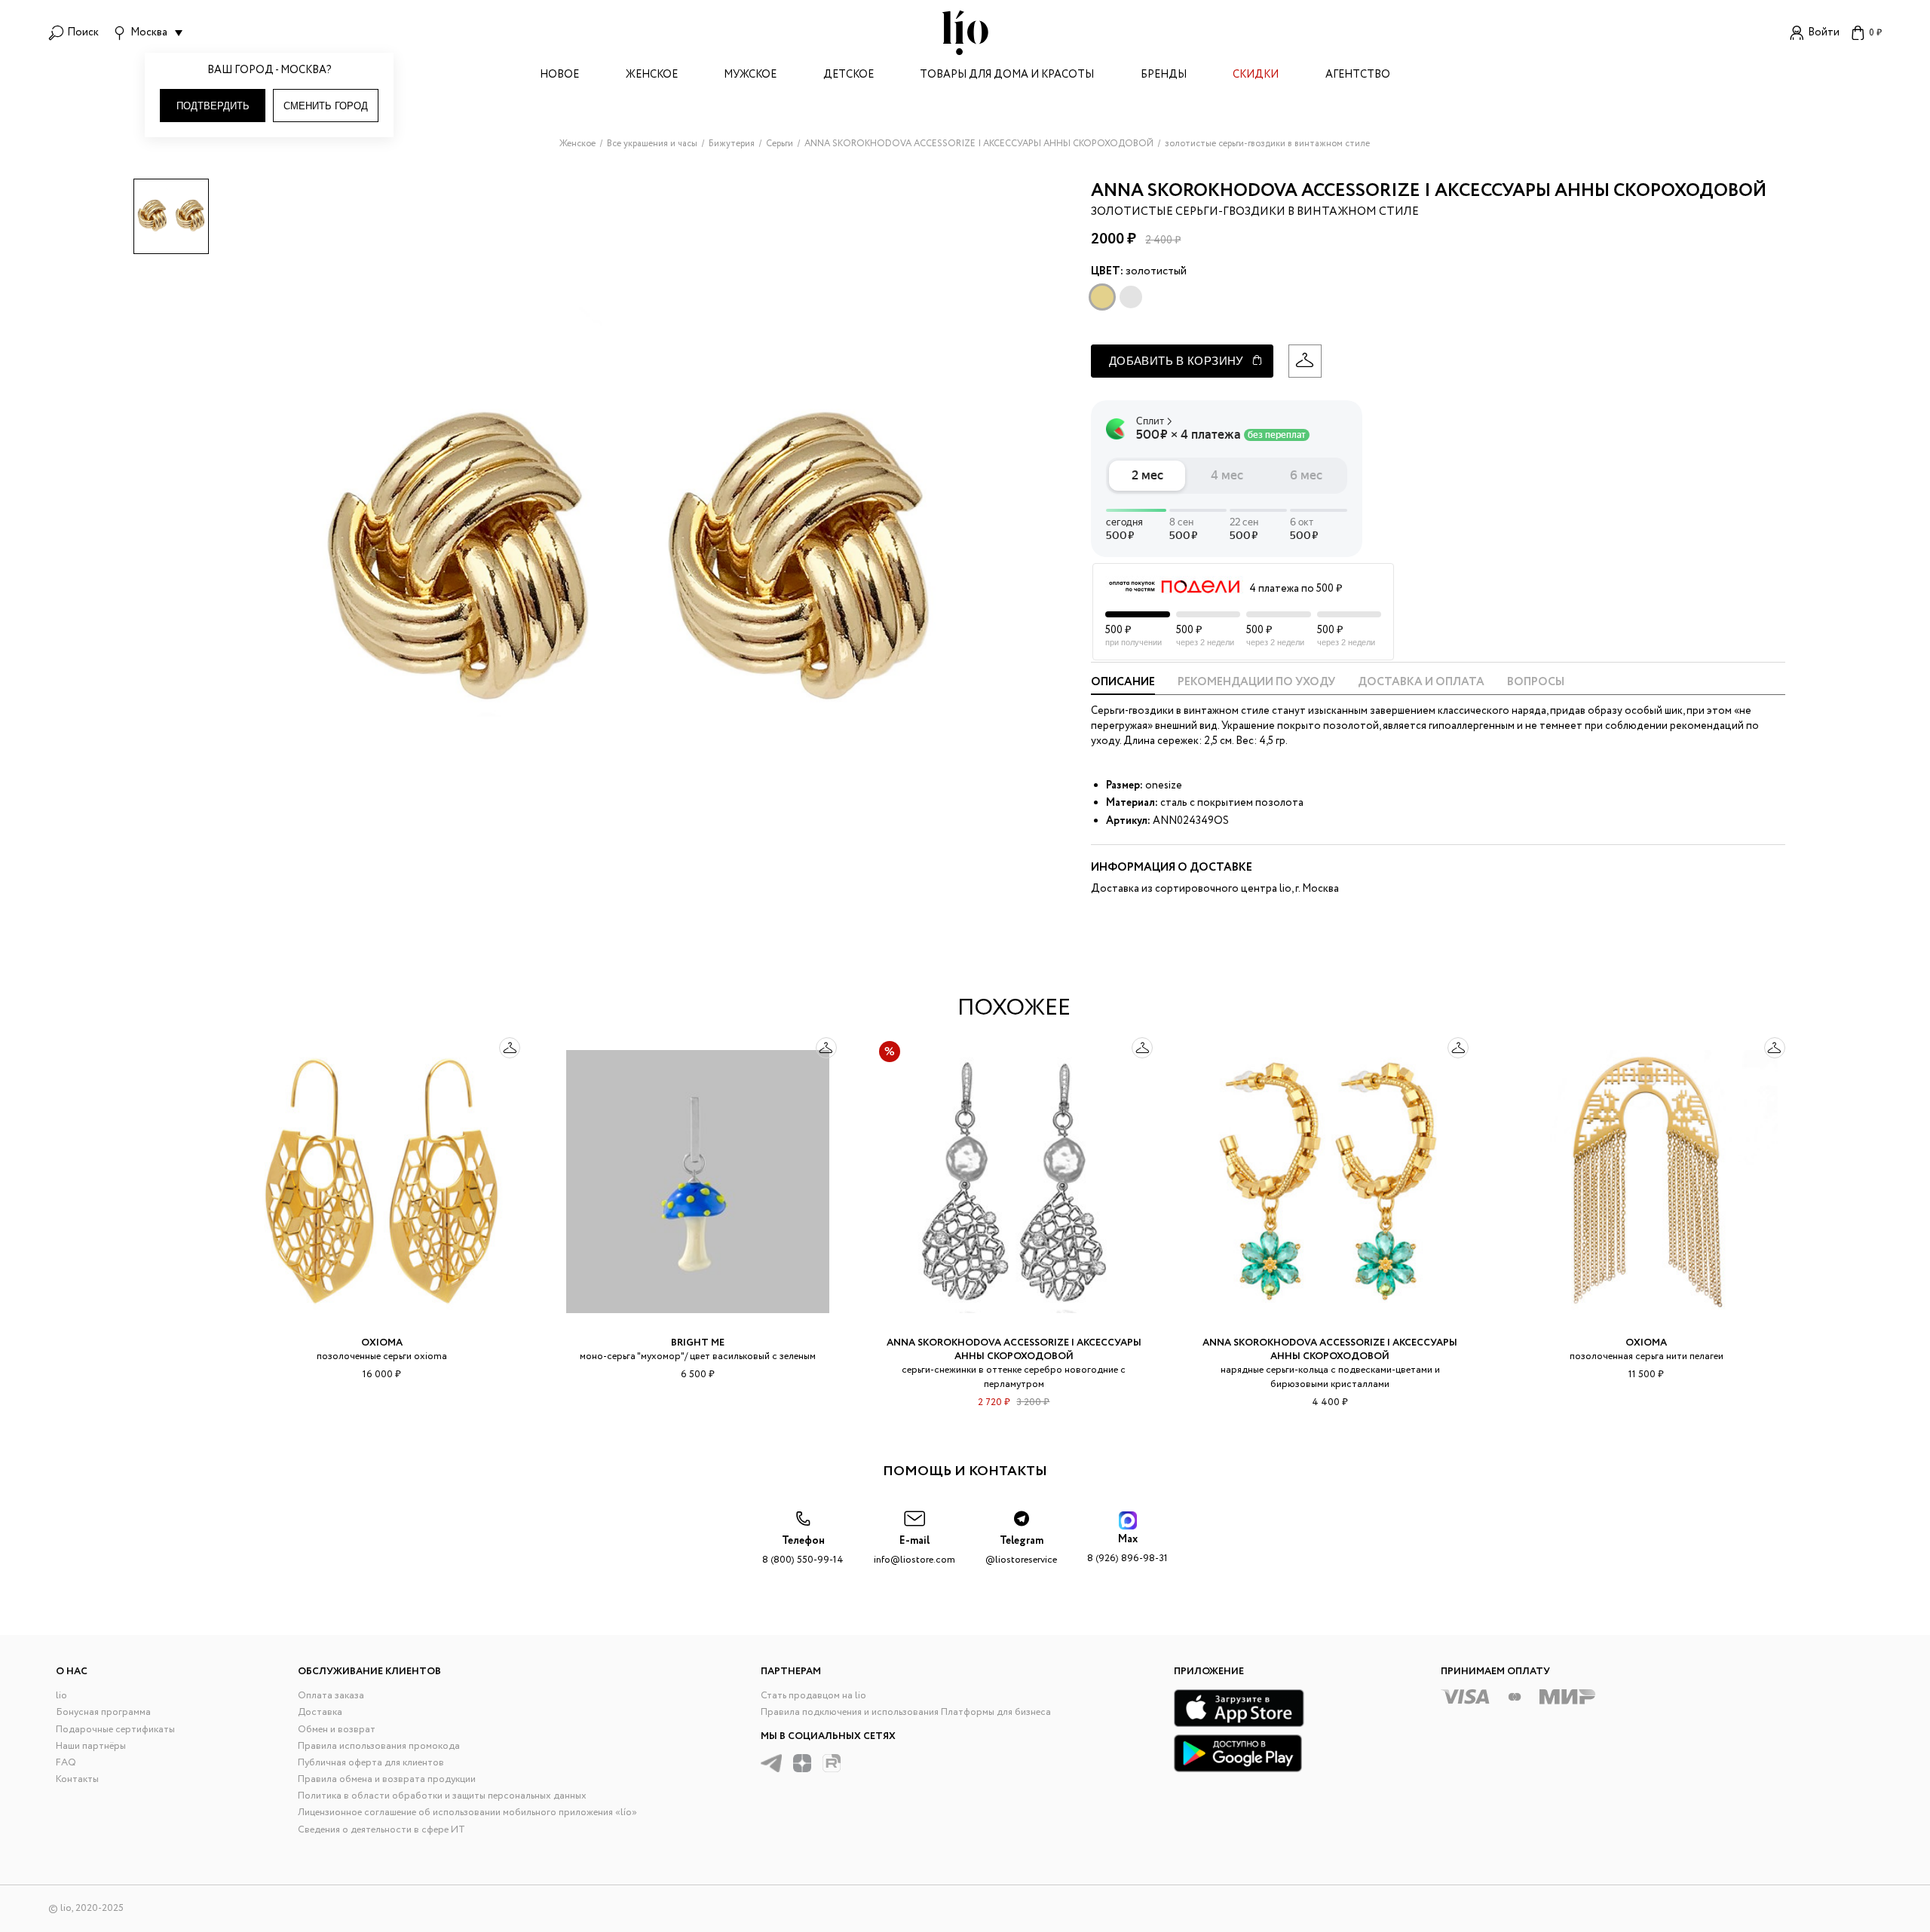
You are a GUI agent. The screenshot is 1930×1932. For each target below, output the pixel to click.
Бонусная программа (103, 1712)
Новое (559, 76)
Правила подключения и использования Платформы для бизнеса (906, 1712)
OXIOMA (382, 1343)
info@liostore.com (914, 1550)
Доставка (320, 1712)
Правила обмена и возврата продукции (387, 1779)
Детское (849, 76)
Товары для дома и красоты (1007, 76)
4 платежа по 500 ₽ (1296, 589)
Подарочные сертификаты (115, 1730)
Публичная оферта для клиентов (371, 1763)
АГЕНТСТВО (1358, 76)
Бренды (1164, 76)
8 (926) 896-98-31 (1127, 1549)
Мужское (750, 76)
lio (61, 1696)
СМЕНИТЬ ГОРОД (326, 106)
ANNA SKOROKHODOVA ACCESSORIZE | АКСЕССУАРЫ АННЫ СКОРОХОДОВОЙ (1429, 191)
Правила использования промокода (379, 1746)
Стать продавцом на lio (813, 1696)
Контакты (77, 1779)
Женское (652, 76)
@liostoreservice (1021, 1550)
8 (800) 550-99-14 (803, 1550)
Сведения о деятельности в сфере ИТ (381, 1830)
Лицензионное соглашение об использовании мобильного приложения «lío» (467, 1813)
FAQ (66, 1763)
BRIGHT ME (698, 1343)
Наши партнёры (91, 1746)
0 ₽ (1875, 33)
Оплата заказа (331, 1696)
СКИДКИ (1256, 76)
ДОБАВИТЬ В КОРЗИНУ (1176, 361)
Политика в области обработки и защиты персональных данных (442, 1796)
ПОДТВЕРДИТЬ (213, 106)
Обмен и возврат (337, 1730)
